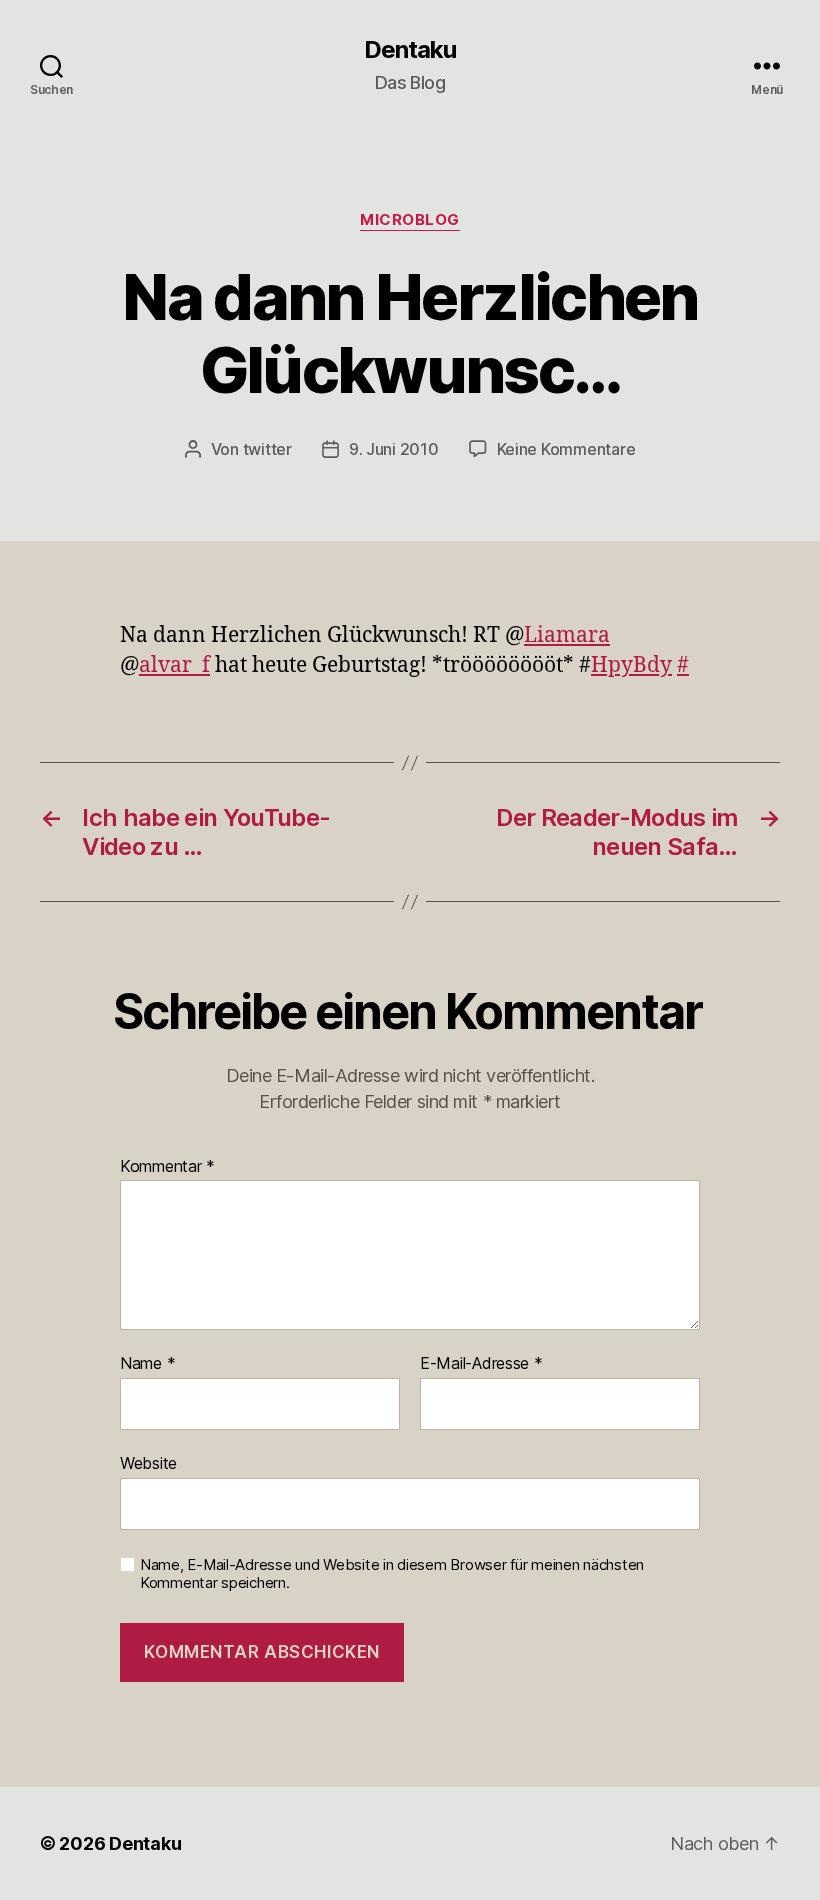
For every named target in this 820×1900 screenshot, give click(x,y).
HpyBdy (631, 665)
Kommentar (167, 1167)
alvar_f (174, 665)
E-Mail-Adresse (481, 1364)
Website (148, 1462)
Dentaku (410, 50)
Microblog (410, 220)
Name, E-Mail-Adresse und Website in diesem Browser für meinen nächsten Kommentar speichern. (392, 1574)
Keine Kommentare (566, 449)
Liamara (567, 635)
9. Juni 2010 (394, 449)
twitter (267, 449)
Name (147, 1364)
